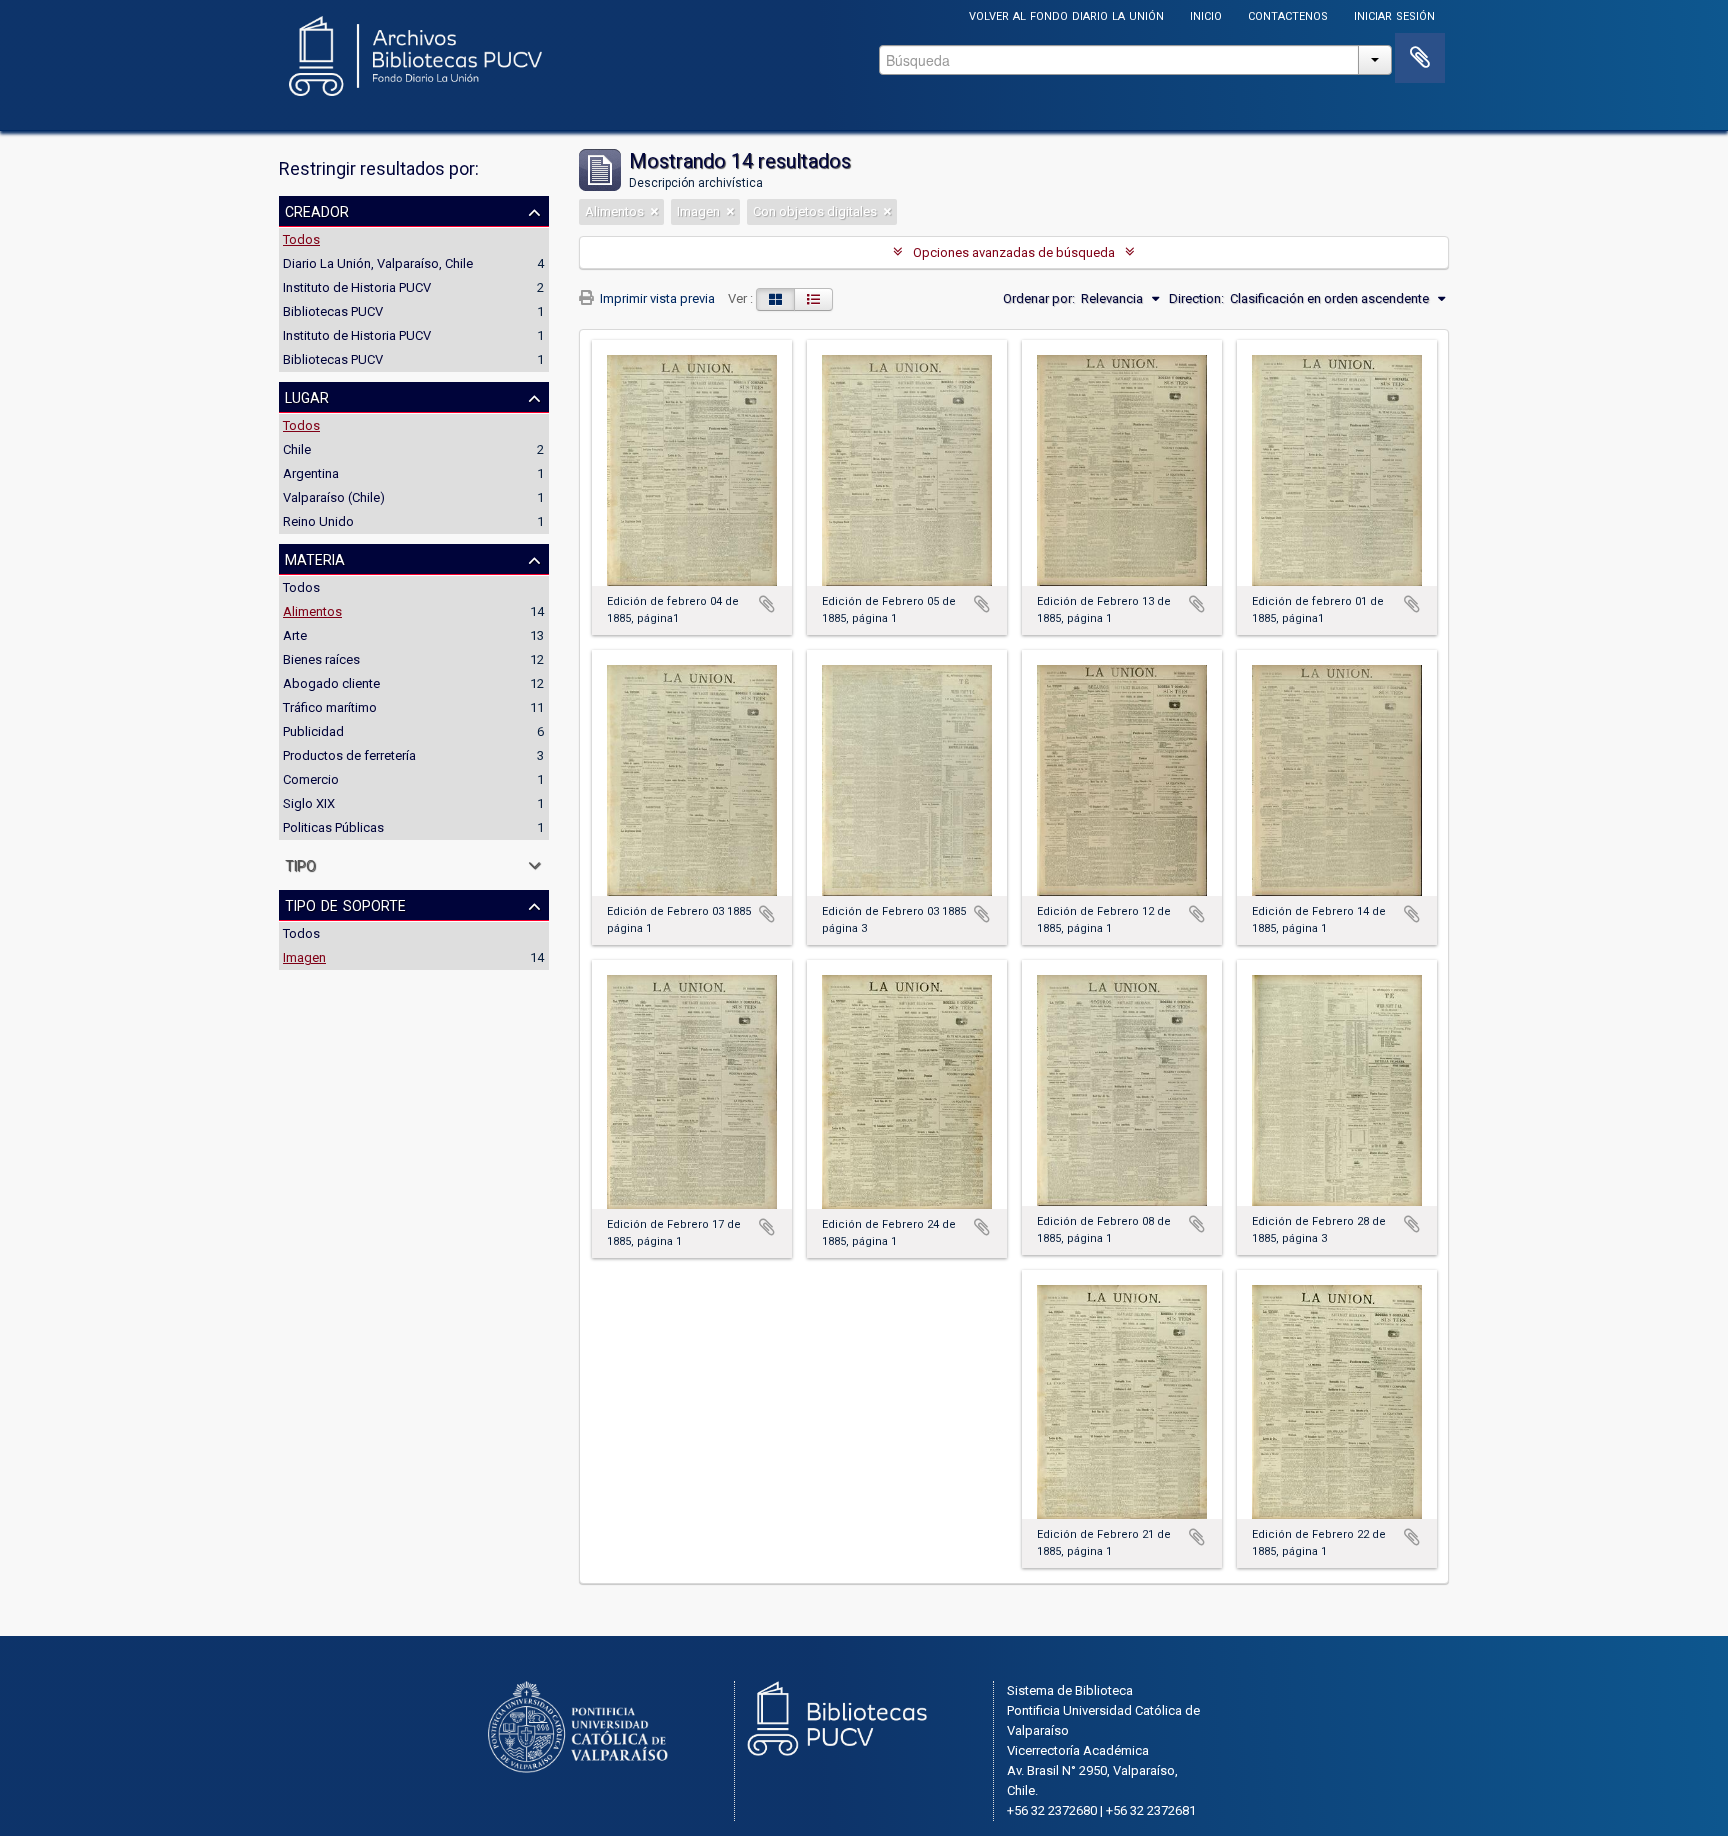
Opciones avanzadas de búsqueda (1014, 252)
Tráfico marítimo (330, 707)
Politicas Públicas (333, 827)
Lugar (307, 396)
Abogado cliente (331, 683)
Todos (301, 239)
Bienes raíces (321, 659)
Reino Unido (318, 521)
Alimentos (312, 611)
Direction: (1196, 298)
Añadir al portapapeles (767, 604)
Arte (295, 635)
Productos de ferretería (349, 755)
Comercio (311, 779)
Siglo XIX (309, 803)
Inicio (1206, 14)
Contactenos (1288, 14)
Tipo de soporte (345, 904)
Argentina (311, 473)
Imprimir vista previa (656, 298)
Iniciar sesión (1394, 14)
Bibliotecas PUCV (333, 311)
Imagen (304, 957)
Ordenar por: (1039, 298)
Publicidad (313, 731)
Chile (297, 449)
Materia (315, 558)
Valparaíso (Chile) (334, 497)
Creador (317, 210)
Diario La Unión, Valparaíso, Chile (378, 263)
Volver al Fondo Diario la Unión (1066, 14)
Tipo (300, 864)
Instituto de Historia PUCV (357, 287)
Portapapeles (1420, 58)
